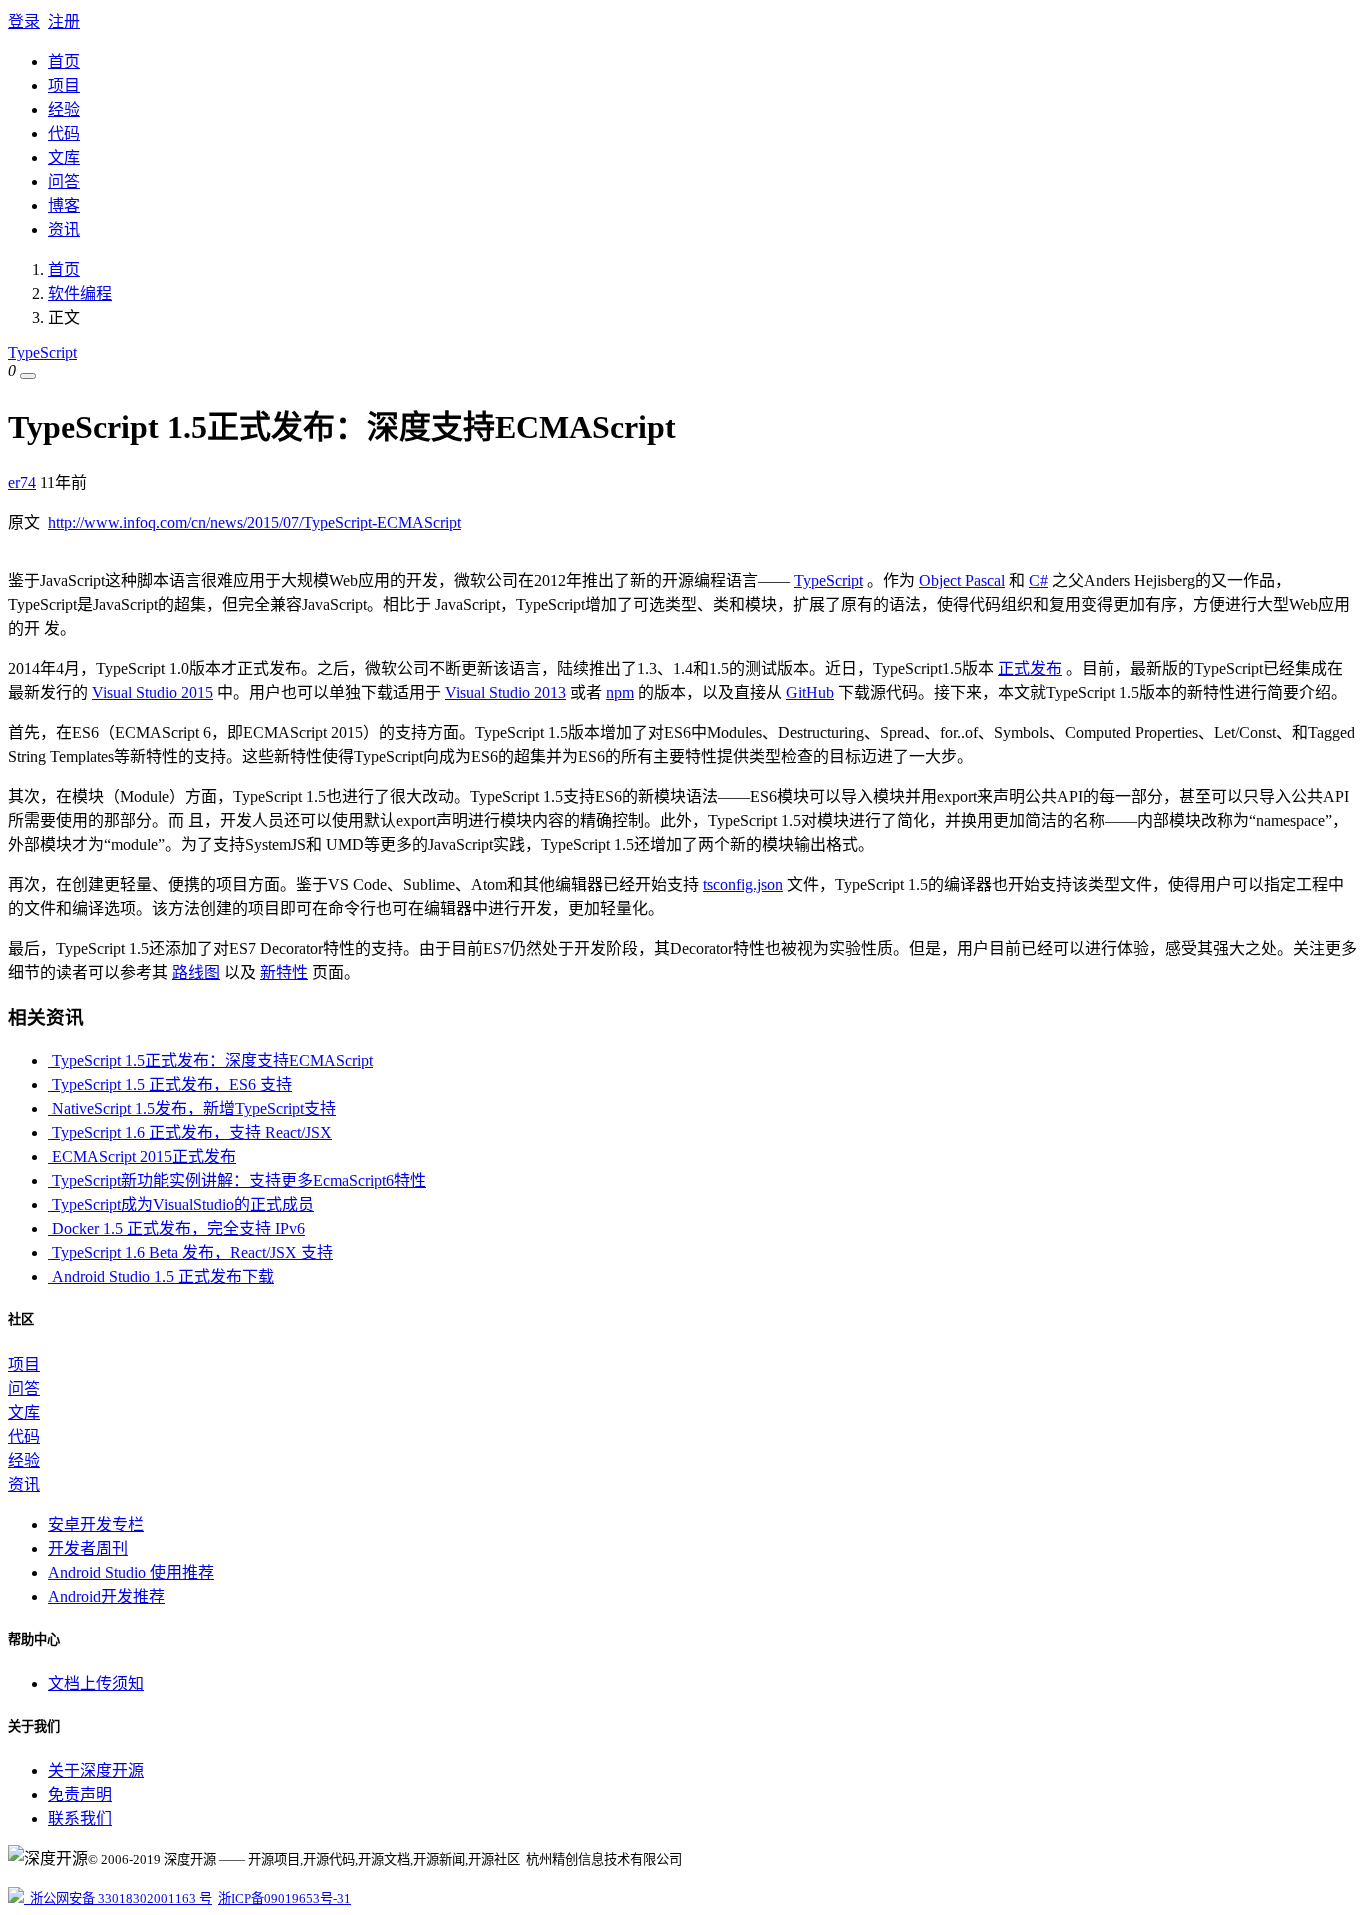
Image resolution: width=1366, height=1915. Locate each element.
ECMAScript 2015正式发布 (142, 1156)
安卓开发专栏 (96, 1524)
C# (1038, 580)
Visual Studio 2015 (152, 692)
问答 (64, 181)
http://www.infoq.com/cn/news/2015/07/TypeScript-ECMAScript (254, 522)
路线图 (196, 972)
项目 (64, 85)
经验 (64, 109)
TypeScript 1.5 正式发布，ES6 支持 (170, 1084)
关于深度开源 (96, 1770)
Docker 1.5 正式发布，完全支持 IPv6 (176, 1228)
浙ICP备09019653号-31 (284, 1898)
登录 (24, 21)
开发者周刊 (88, 1548)
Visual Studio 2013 (505, 692)
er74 (22, 482)
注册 (64, 21)
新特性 (284, 972)
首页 (64, 61)
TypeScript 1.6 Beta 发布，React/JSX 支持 (190, 1252)
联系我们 (80, 1818)
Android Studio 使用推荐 (131, 1572)
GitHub (810, 692)
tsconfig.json (743, 884)
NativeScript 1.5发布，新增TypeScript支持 (192, 1108)
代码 (64, 133)
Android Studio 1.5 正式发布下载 (161, 1276)
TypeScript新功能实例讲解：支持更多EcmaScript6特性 (237, 1180)
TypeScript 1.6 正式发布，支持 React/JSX (190, 1132)
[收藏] (28, 376)
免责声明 (80, 1794)
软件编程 (80, 293)
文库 (64, 157)
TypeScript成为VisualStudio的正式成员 (181, 1204)
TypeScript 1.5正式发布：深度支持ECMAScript (210, 1060)
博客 (64, 205)
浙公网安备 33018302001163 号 (118, 1898)
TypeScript (42, 352)
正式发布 (1030, 668)
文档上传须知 (96, 1683)
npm (620, 692)
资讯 (64, 229)
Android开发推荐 (106, 1596)
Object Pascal (962, 580)
